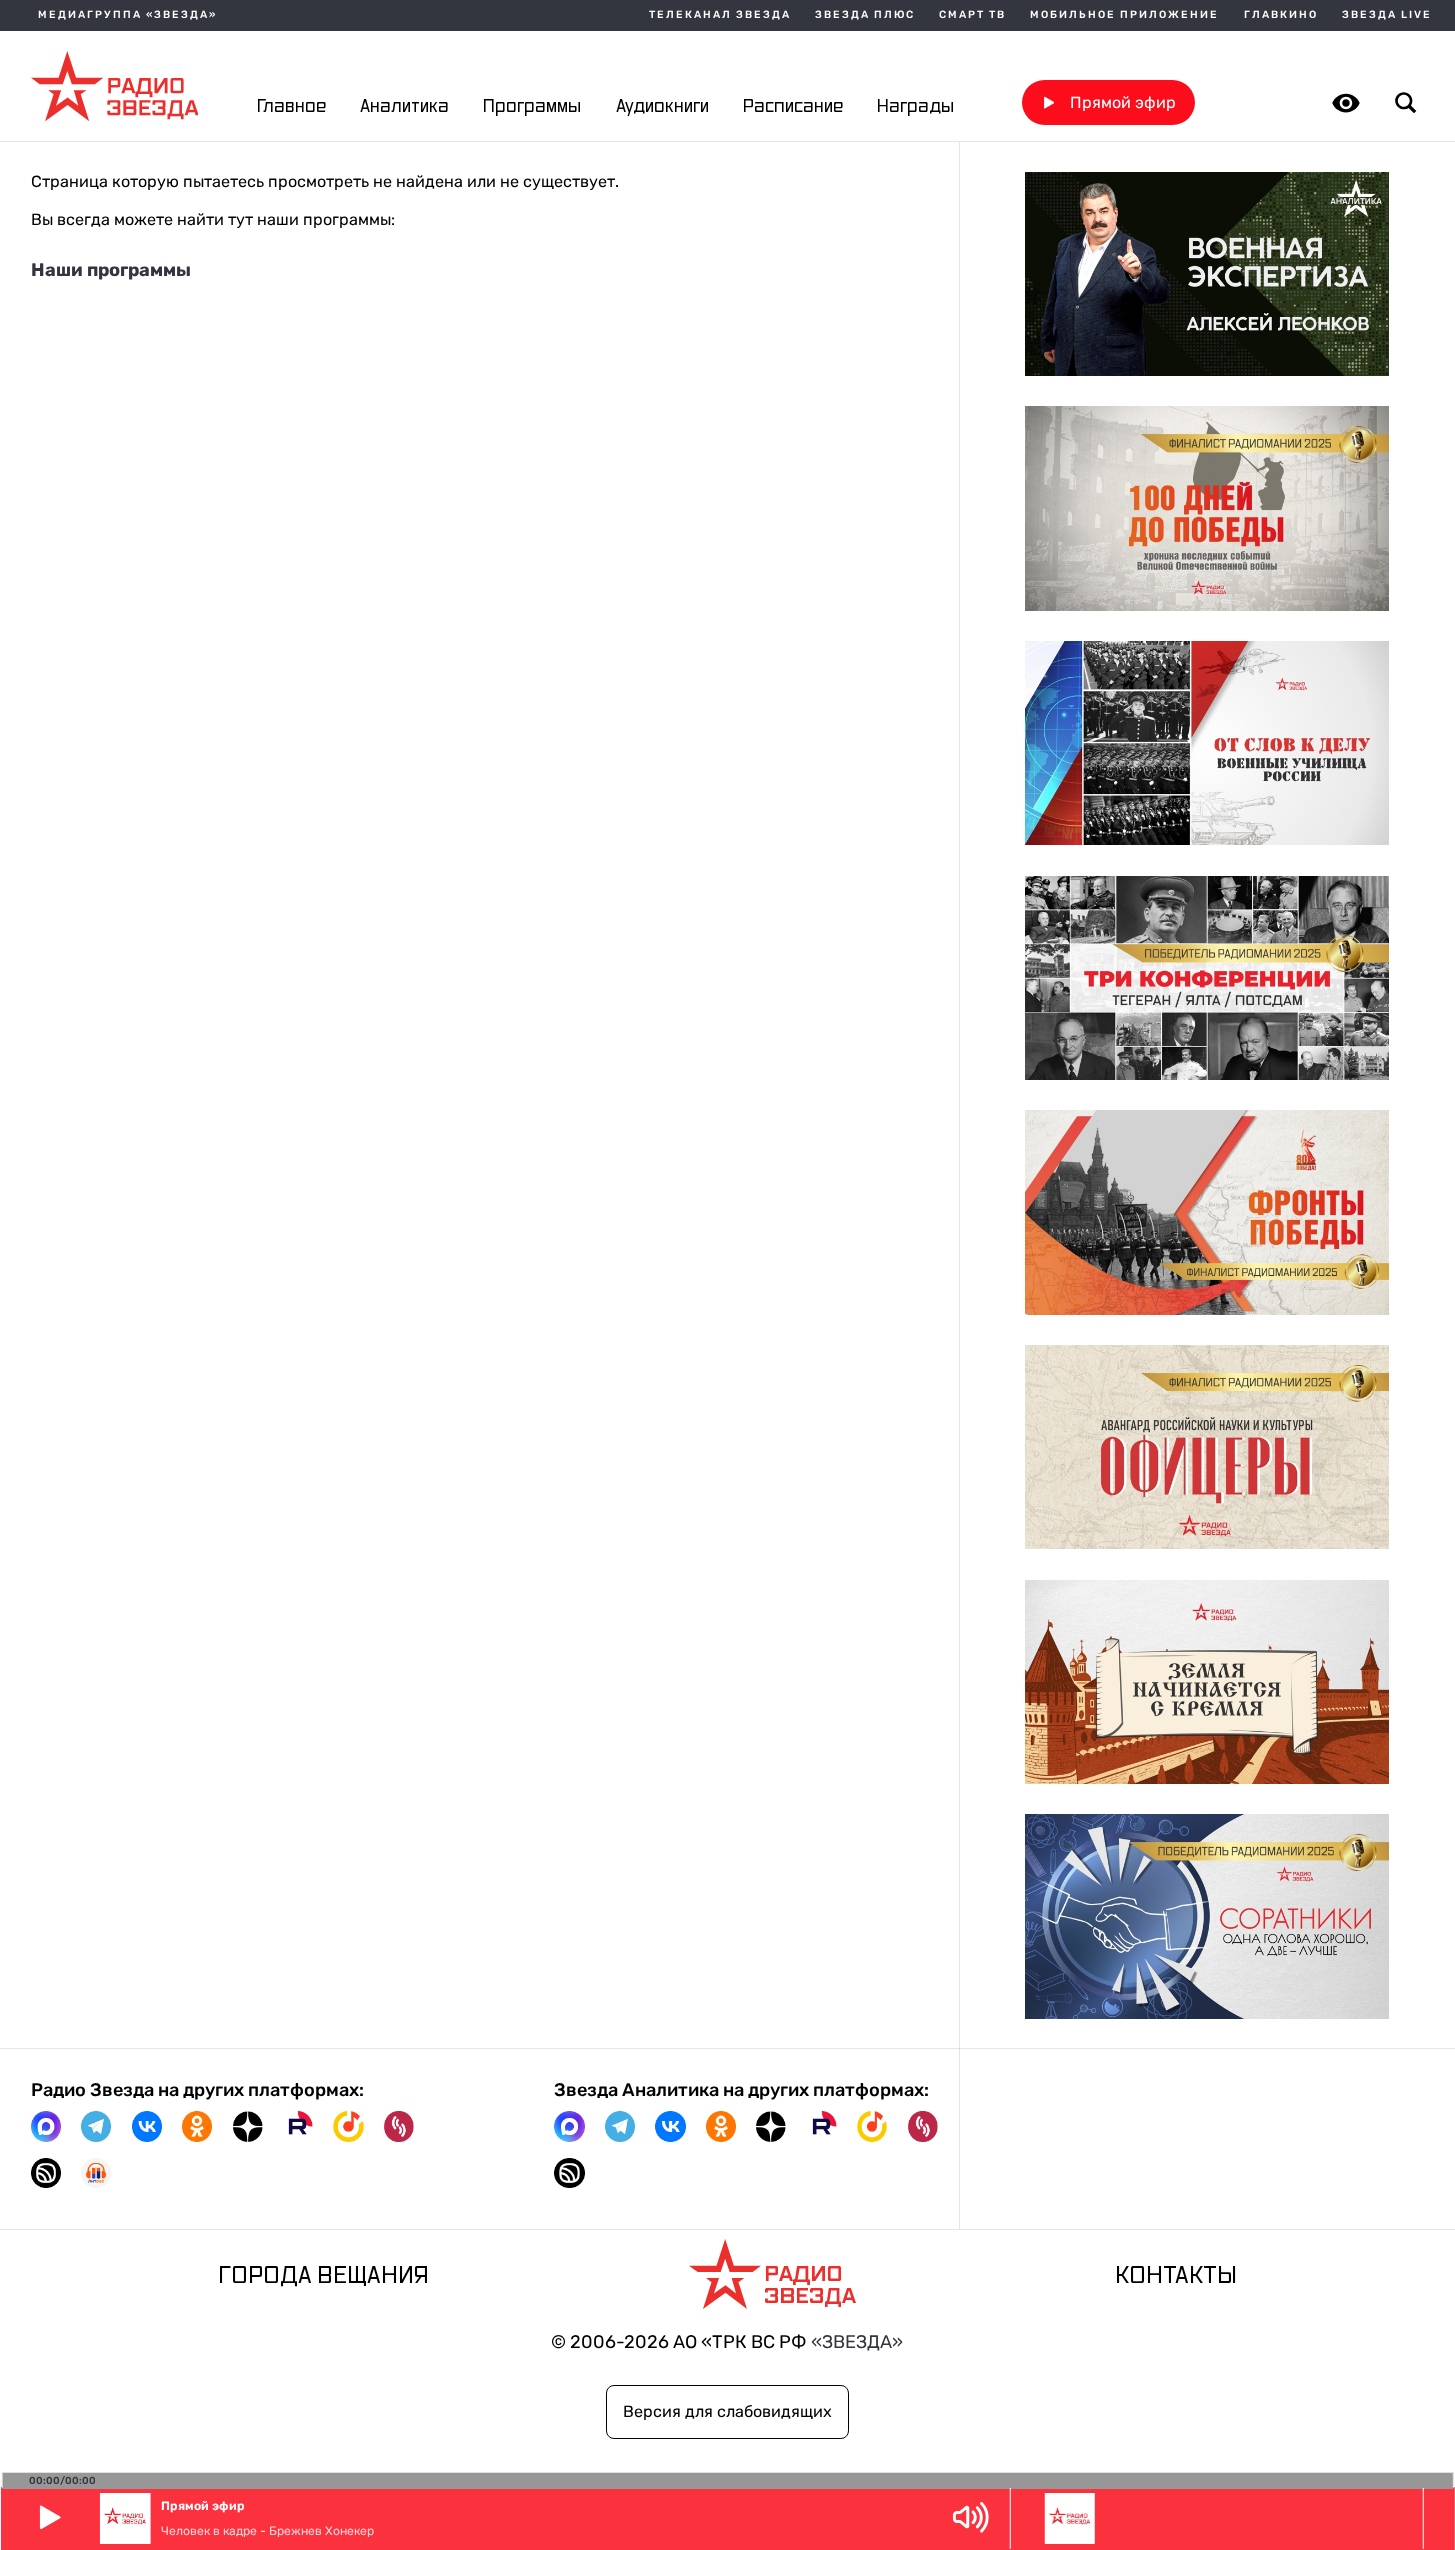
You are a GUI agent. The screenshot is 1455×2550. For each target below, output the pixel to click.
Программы (532, 106)
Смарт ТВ (972, 15)
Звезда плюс (865, 15)
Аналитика (404, 106)
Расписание (793, 106)
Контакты (1176, 2276)
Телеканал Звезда (720, 15)
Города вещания (323, 2276)
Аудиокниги (662, 106)
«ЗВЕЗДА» (857, 2342)
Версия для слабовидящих (727, 2411)
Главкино (1281, 15)
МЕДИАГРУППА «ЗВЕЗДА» (127, 15)
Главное (291, 106)
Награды (915, 106)
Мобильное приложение (1124, 15)
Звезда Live (1387, 15)
